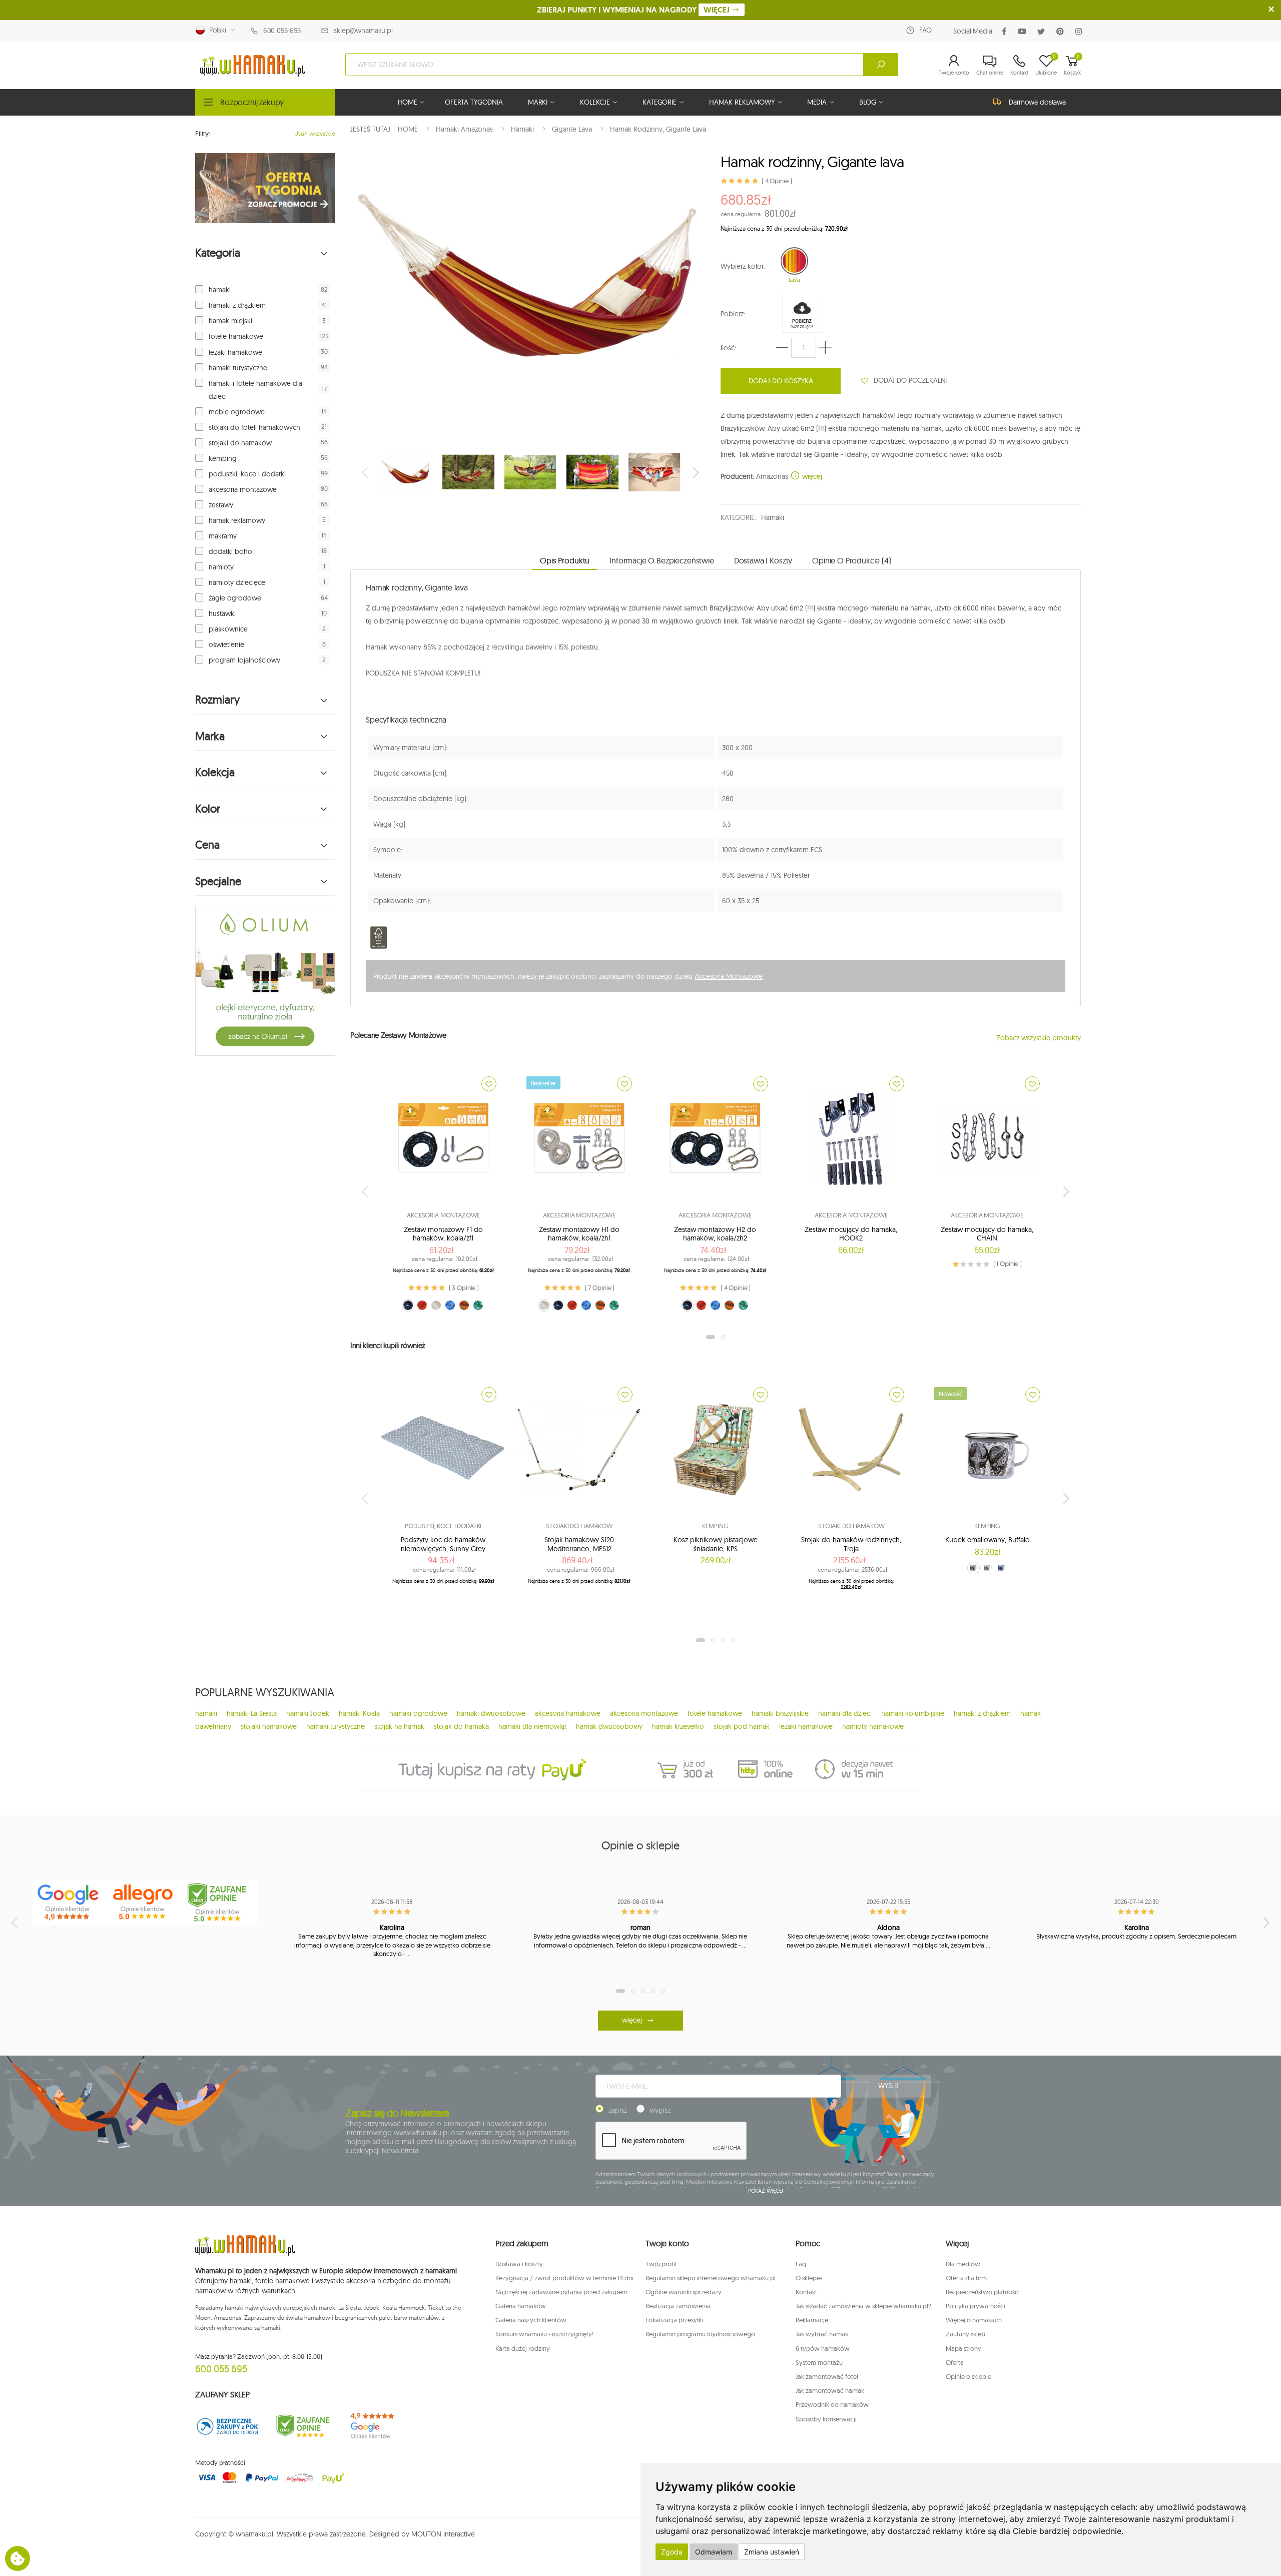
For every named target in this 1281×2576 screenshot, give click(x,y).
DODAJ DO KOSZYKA (781, 381)
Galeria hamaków (521, 2306)
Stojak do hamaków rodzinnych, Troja (851, 1544)
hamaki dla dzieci (845, 1713)
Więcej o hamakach (974, 2320)
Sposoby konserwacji (826, 2419)
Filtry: (203, 134)
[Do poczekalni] (489, 1084)
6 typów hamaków (823, 2348)
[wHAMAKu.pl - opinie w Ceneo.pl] (219, 1902)
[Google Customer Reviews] (378, 2426)
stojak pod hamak (742, 1726)
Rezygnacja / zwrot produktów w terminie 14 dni (564, 2278)
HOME (408, 102)
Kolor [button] (208, 809)
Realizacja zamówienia (678, 2306)
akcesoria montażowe (243, 489)
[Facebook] (1006, 31)
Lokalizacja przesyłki (674, 2320)
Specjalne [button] (218, 881)
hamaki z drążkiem (237, 305)
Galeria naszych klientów (531, 2320)
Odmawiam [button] (714, 2552)
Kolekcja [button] (215, 772)
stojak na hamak (399, 1726)
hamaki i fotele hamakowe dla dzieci (255, 390)
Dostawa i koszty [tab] (763, 560)
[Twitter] (1043, 31)
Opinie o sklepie (969, 2376)
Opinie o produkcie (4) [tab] (851, 560)
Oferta (955, 2362)
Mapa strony (964, 2348)
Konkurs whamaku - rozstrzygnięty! (544, 2334)
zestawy (221, 505)
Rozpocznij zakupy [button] (252, 102)
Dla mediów (963, 2264)
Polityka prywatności (976, 2306)
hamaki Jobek (308, 1713)
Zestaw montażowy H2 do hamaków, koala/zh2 (715, 1234)
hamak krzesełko (678, 1726)
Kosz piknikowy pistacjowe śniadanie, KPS (716, 1544)
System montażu (819, 2362)
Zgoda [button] (672, 2552)
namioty (221, 567)
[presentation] (366, 472)
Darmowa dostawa (1037, 102)
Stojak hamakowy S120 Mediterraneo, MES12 (579, 1544)
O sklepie (809, 2278)
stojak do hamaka (461, 1726)
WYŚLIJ (888, 2086)
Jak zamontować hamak (830, 2390)
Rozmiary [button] (217, 700)
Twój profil (661, 2264)
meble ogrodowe (237, 412)
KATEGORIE (660, 102)
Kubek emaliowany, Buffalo (988, 1540)
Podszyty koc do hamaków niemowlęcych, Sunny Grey (443, 1544)
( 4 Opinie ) (777, 181)
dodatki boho (230, 551)
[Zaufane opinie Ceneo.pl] (303, 2426)
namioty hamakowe (873, 1726)
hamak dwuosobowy (609, 1726)
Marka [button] (210, 736)
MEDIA (817, 102)
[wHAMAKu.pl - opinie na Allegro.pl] (144, 1902)
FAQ (925, 30)
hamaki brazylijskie (780, 1713)
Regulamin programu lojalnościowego (700, 2334)
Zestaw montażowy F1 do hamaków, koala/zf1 (443, 1234)
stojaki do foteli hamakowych (254, 427)
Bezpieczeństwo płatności (983, 2292)
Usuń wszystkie (315, 133)
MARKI (538, 102)
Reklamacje (812, 2320)
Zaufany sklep (966, 2334)
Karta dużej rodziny (523, 2348)
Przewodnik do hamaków (832, 2404)
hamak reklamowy (237, 520)
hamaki (220, 290)
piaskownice (228, 629)
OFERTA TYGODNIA (474, 102)
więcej (811, 476)
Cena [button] (207, 845)
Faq (801, 2264)
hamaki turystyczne (238, 368)
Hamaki (772, 517)
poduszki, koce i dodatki (247, 474)
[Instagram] (1081, 31)
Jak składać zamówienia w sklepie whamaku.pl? (863, 2306)
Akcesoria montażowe (443, 1215)
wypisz (660, 2110)
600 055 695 (282, 31)
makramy (223, 536)
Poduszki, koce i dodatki (443, 1526)
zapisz (618, 2110)
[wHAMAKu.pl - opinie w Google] (69, 1902)
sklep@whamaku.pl (363, 31)
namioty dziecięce (237, 582)
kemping (223, 458)
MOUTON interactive (443, 2534)
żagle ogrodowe (235, 598)
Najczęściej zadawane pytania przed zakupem (561, 2292)
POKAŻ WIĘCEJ (766, 2191)
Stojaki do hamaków (579, 1526)
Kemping (715, 1526)
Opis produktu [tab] (565, 560)
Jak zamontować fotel (827, 2376)
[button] (954, 65)
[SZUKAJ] (881, 65)
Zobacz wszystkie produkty (1039, 1038)
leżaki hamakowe (235, 352)
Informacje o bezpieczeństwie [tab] (662, 560)
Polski (216, 30)
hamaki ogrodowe (418, 1713)
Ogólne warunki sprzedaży (684, 2292)
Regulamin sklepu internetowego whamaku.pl (711, 2278)
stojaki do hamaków (240, 443)
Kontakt (806, 2292)
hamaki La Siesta (252, 1713)
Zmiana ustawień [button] (772, 2552)
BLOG (867, 102)
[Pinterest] (1062, 31)
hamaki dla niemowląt (532, 1726)
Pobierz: (733, 314)
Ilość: (728, 348)
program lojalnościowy (244, 660)
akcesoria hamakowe (568, 1713)
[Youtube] (1024, 31)
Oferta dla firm (966, 2278)
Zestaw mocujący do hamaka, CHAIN (987, 1234)
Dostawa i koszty (519, 2264)
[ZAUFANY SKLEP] (228, 2426)
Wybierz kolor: (743, 266)
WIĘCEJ (718, 10)
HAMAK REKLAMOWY (742, 102)
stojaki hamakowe (269, 1726)
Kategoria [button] (218, 253)
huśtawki (222, 613)
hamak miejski (230, 321)
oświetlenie (226, 645)
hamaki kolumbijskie (913, 1713)
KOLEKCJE (595, 102)
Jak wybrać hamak (822, 2334)
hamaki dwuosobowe (491, 1713)
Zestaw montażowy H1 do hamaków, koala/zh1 (579, 1234)
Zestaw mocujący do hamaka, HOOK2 (851, 1234)
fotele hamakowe (236, 336)
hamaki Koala (359, 1713)
